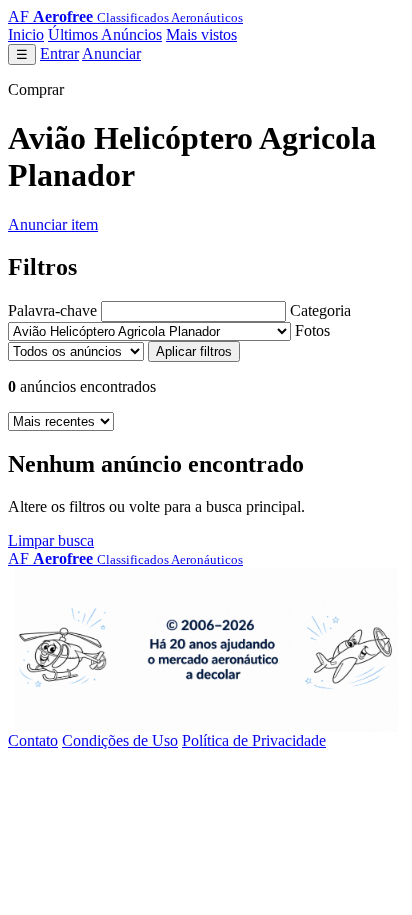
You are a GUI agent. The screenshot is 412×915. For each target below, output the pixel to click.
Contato (33, 740)
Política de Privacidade (254, 740)
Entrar (59, 53)
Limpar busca (51, 540)
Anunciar (111, 53)
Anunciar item (53, 224)
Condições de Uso (120, 740)
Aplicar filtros (194, 351)
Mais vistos (201, 34)
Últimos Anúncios (105, 34)
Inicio (26, 34)
